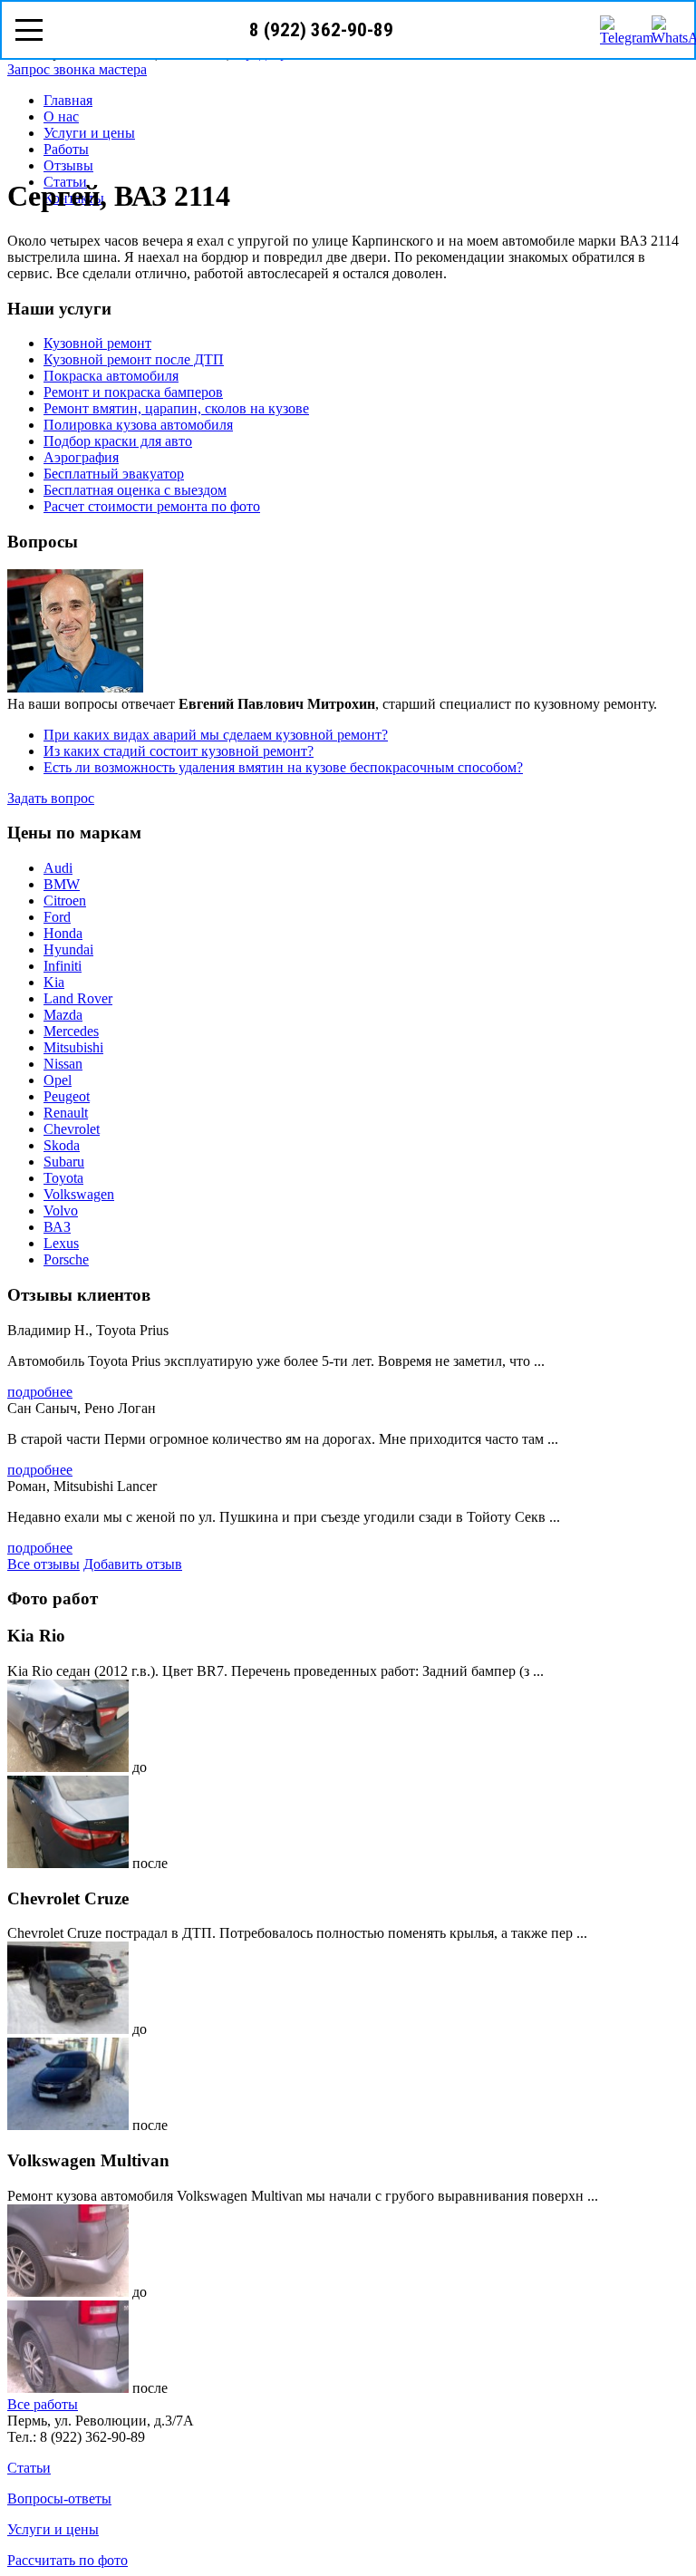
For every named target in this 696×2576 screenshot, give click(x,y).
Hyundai (68, 949)
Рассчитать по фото (68, 2560)
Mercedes (71, 1031)
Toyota (63, 1178)
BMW (62, 884)
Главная (68, 100)
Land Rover (78, 998)
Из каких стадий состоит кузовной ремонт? (179, 751)
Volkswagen (79, 1194)
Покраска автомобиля (111, 376)
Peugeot (67, 1096)
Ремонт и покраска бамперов (133, 392)
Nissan (63, 1064)
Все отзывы (43, 1564)
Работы (66, 149)
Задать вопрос (51, 798)
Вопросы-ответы (59, 2499)
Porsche (66, 1259)
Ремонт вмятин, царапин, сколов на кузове (176, 408)
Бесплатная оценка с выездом (135, 490)
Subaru (64, 1162)
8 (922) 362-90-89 (321, 30)
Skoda (62, 1145)
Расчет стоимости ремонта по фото (152, 506)
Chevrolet (72, 1129)
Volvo (61, 1211)
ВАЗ (57, 1227)
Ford (57, 917)
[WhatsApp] (666, 30)
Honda (63, 933)
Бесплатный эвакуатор (114, 474)
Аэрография (81, 457)
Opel (58, 1080)
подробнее (40, 1392)
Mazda (63, 1015)
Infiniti (63, 966)
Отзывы (68, 165)
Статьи (29, 2468)
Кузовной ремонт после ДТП (134, 359)
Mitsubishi (73, 1047)
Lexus (61, 1243)
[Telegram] (614, 30)
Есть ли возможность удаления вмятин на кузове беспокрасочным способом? (283, 767)
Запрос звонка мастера (77, 69)
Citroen (65, 901)
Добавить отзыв (133, 1564)
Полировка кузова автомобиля (138, 425)
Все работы (43, 2404)
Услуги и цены (89, 133)
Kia (54, 982)
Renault (66, 1113)
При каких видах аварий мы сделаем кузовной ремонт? (216, 735)
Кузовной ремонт (97, 343)
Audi (58, 868)
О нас (61, 116)
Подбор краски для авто (118, 441)
